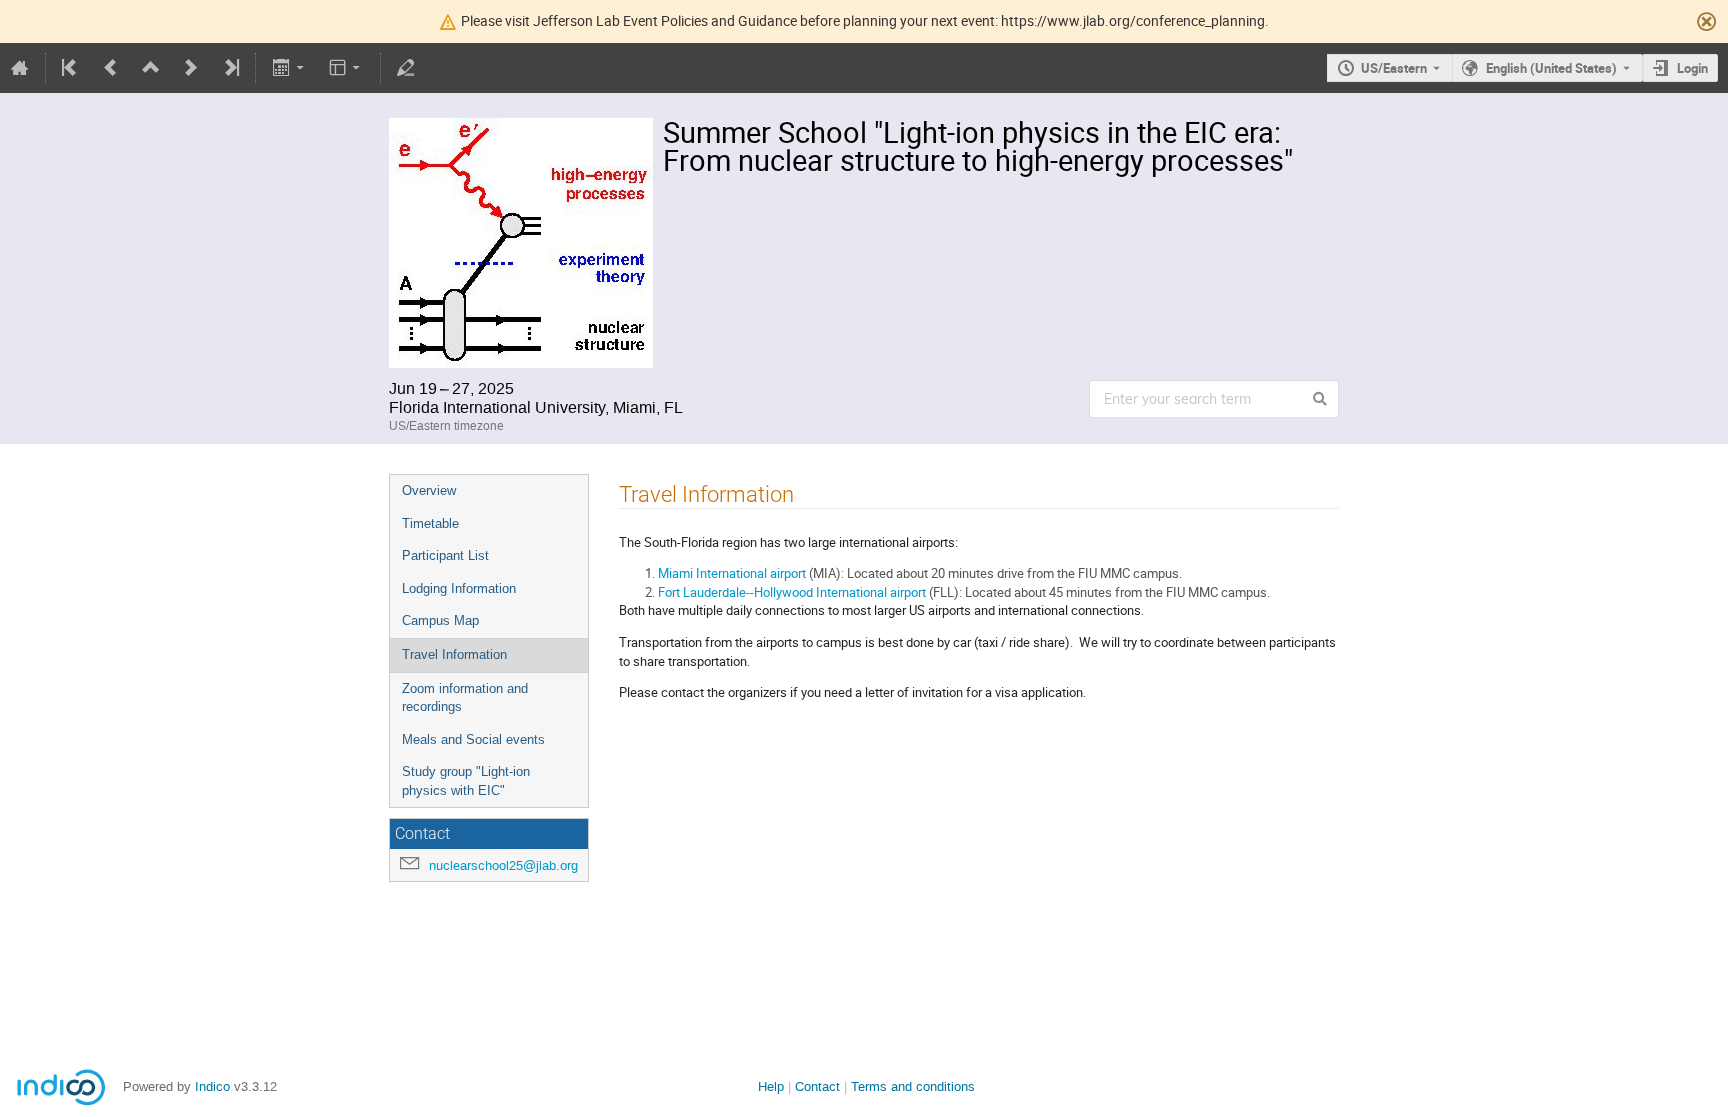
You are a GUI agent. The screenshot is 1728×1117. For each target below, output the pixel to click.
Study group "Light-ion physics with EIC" (466, 781)
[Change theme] (346, 68)
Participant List (445, 555)
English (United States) (1551, 68)
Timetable (430, 523)
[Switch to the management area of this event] (406, 68)
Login (1692, 68)
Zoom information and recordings (465, 698)
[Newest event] (230, 68)
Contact (817, 1086)
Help (771, 1086)
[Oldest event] (71, 68)
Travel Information (454, 654)
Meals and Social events (473, 739)
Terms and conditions (913, 1086)
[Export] (289, 68)
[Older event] (111, 68)
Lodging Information (459, 588)
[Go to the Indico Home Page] (20, 68)
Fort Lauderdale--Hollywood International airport (792, 592)
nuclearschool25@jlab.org (503, 865)
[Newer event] (191, 68)
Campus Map (440, 620)
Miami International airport (732, 573)
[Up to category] (151, 68)
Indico (212, 1086)
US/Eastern (1394, 68)
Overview (429, 490)
